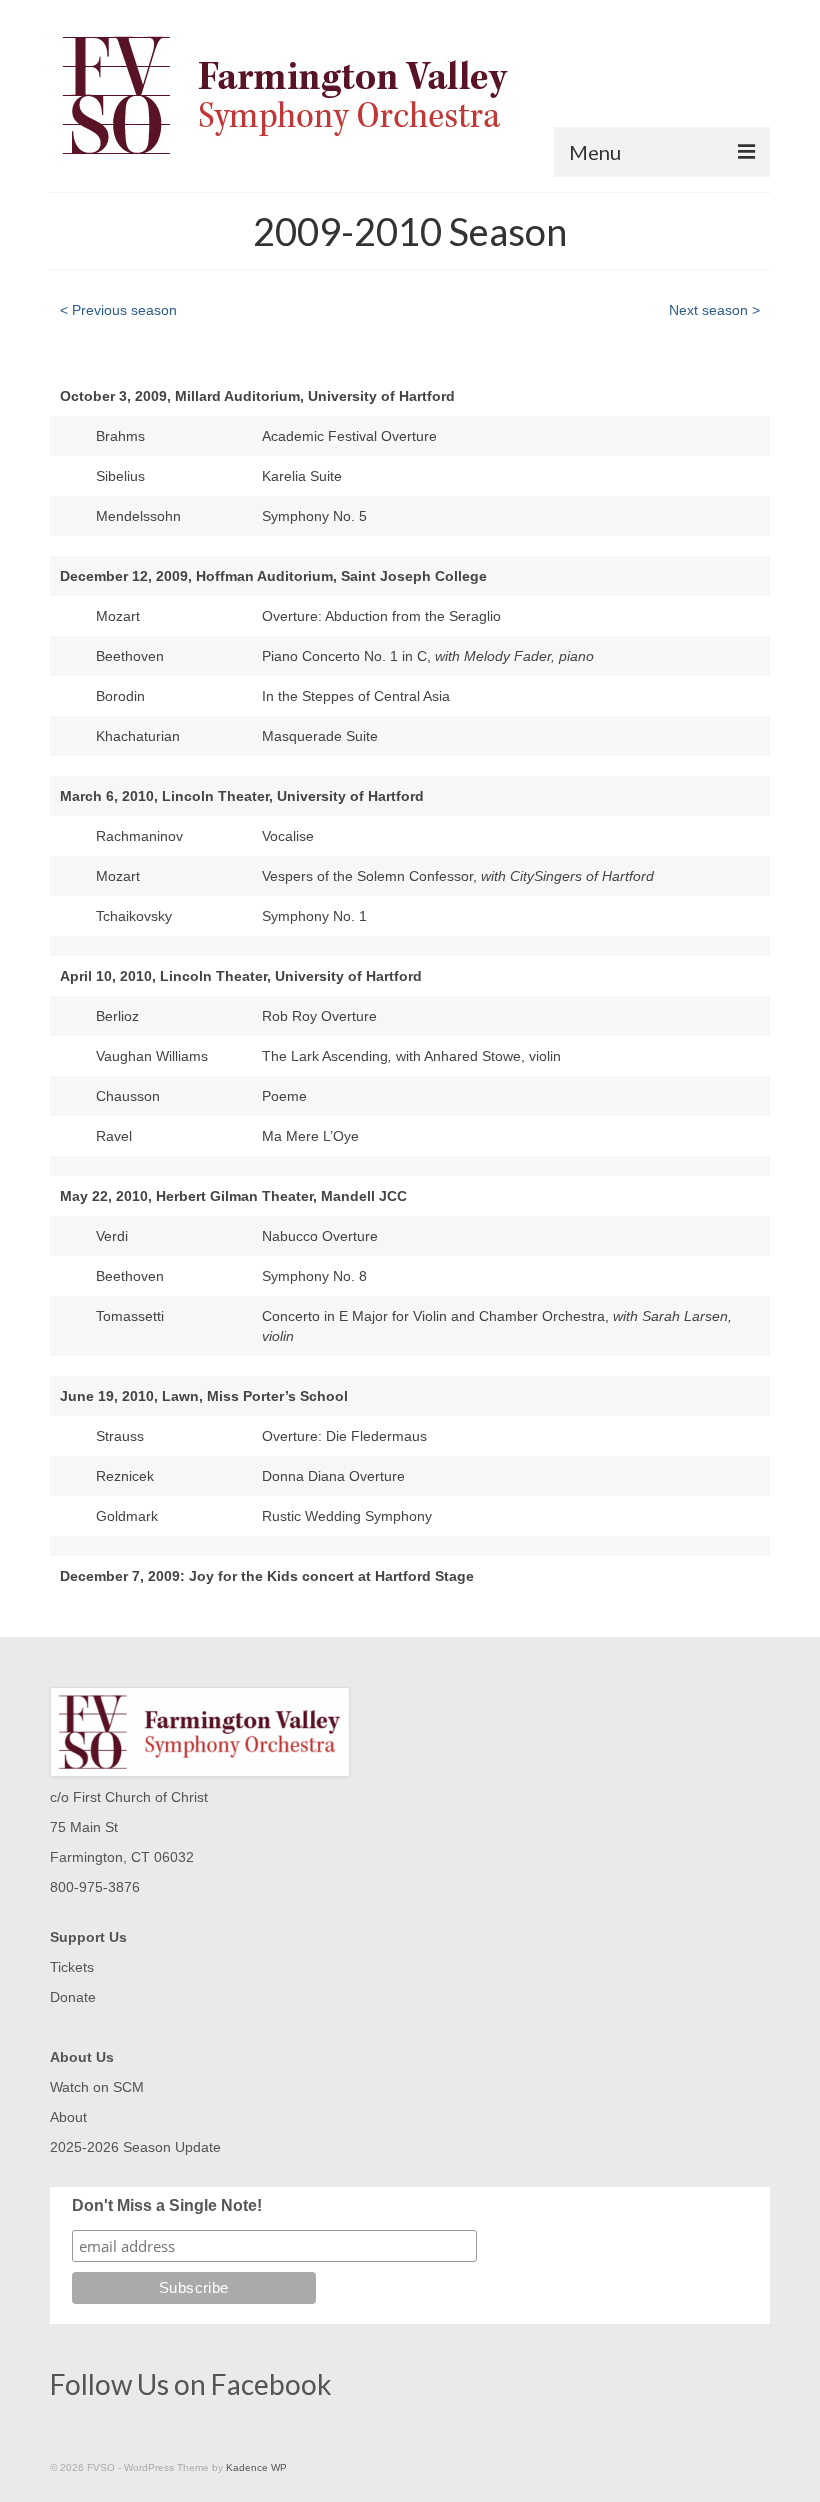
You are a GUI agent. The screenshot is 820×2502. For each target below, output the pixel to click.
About (68, 2117)
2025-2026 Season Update (135, 2147)
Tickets (72, 1967)
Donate (73, 1997)
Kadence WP (256, 2467)
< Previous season (118, 310)
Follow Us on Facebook (191, 2384)
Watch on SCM (97, 2087)
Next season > (714, 310)
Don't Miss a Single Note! (167, 2205)
